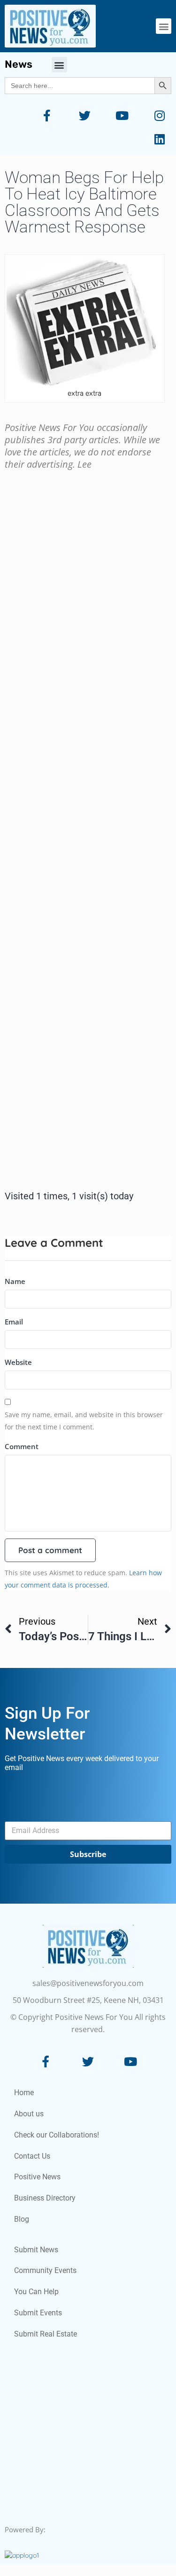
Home (24, 2093)
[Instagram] (160, 115)
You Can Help (36, 2292)
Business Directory (45, 2198)
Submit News (36, 2250)
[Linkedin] (160, 139)
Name (15, 1281)
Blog (22, 2219)
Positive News (37, 2177)
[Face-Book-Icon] (46, 2061)
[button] (164, 26)
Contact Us (32, 2156)
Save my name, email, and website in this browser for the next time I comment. (84, 1421)
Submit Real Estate (46, 2334)
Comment (22, 1446)
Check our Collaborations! (57, 2135)
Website (18, 1362)
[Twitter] (84, 115)
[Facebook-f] (47, 115)
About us (29, 2114)
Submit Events (38, 2313)
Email (14, 1322)
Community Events (45, 2270)
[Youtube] (122, 115)
